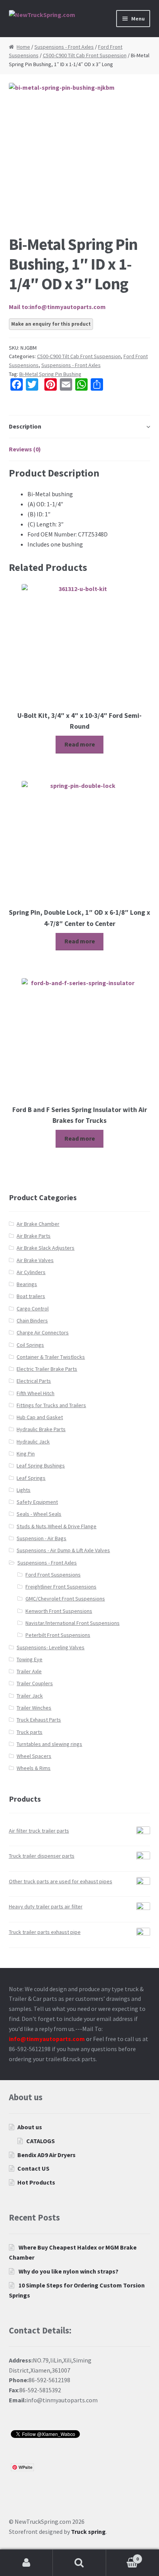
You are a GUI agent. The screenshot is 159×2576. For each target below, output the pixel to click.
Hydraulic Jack (33, 1442)
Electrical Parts (34, 1381)
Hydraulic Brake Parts (41, 1429)
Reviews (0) (25, 449)
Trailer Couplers (35, 1683)
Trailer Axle (29, 1671)
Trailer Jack (30, 1696)
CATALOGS (41, 2141)
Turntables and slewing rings (49, 1744)
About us (30, 2127)
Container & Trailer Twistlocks (51, 1357)
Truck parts (30, 1732)
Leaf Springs (31, 1478)
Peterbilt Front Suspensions (58, 1635)
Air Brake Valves (35, 1260)
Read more (80, 744)
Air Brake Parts (34, 1236)
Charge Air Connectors (43, 1332)
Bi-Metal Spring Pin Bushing (50, 374)
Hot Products (36, 2182)
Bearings (27, 1284)
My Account (26, 2563)
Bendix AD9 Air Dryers (47, 2155)
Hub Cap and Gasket (40, 1417)
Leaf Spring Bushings (41, 1466)
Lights (24, 1490)
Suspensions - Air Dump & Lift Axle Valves (63, 1550)
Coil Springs (30, 1345)
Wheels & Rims (34, 1768)
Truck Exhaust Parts (39, 1720)
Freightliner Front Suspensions (61, 1587)
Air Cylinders (31, 1272)
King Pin (26, 1454)
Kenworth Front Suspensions (59, 1611)
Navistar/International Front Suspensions (73, 1623)
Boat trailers (31, 1296)
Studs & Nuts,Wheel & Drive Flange (57, 1526)
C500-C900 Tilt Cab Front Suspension (85, 55)
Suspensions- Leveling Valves (51, 1647)
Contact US (33, 2168)
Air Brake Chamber (38, 1224)
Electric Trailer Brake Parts (47, 1369)
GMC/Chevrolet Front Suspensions (65, 1599)
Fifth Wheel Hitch (36, 1393)
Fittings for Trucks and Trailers (51, 1405)
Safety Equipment (37, 1502)
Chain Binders (32, 1320)
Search (79, 2563)
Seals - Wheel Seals (39, 1514)
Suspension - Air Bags (41, 1538)
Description (25, 426)
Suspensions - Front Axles (64, 47)
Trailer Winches (34, 1708)
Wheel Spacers (34, 1756)
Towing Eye (30, 1659)
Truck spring (88, 2532)
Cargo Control (33, 1308)
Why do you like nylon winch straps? (69, 2271)
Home (23, 47)
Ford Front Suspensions (53, 1575)
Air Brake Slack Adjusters (46, 1248)
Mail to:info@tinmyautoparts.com (57, 307)
